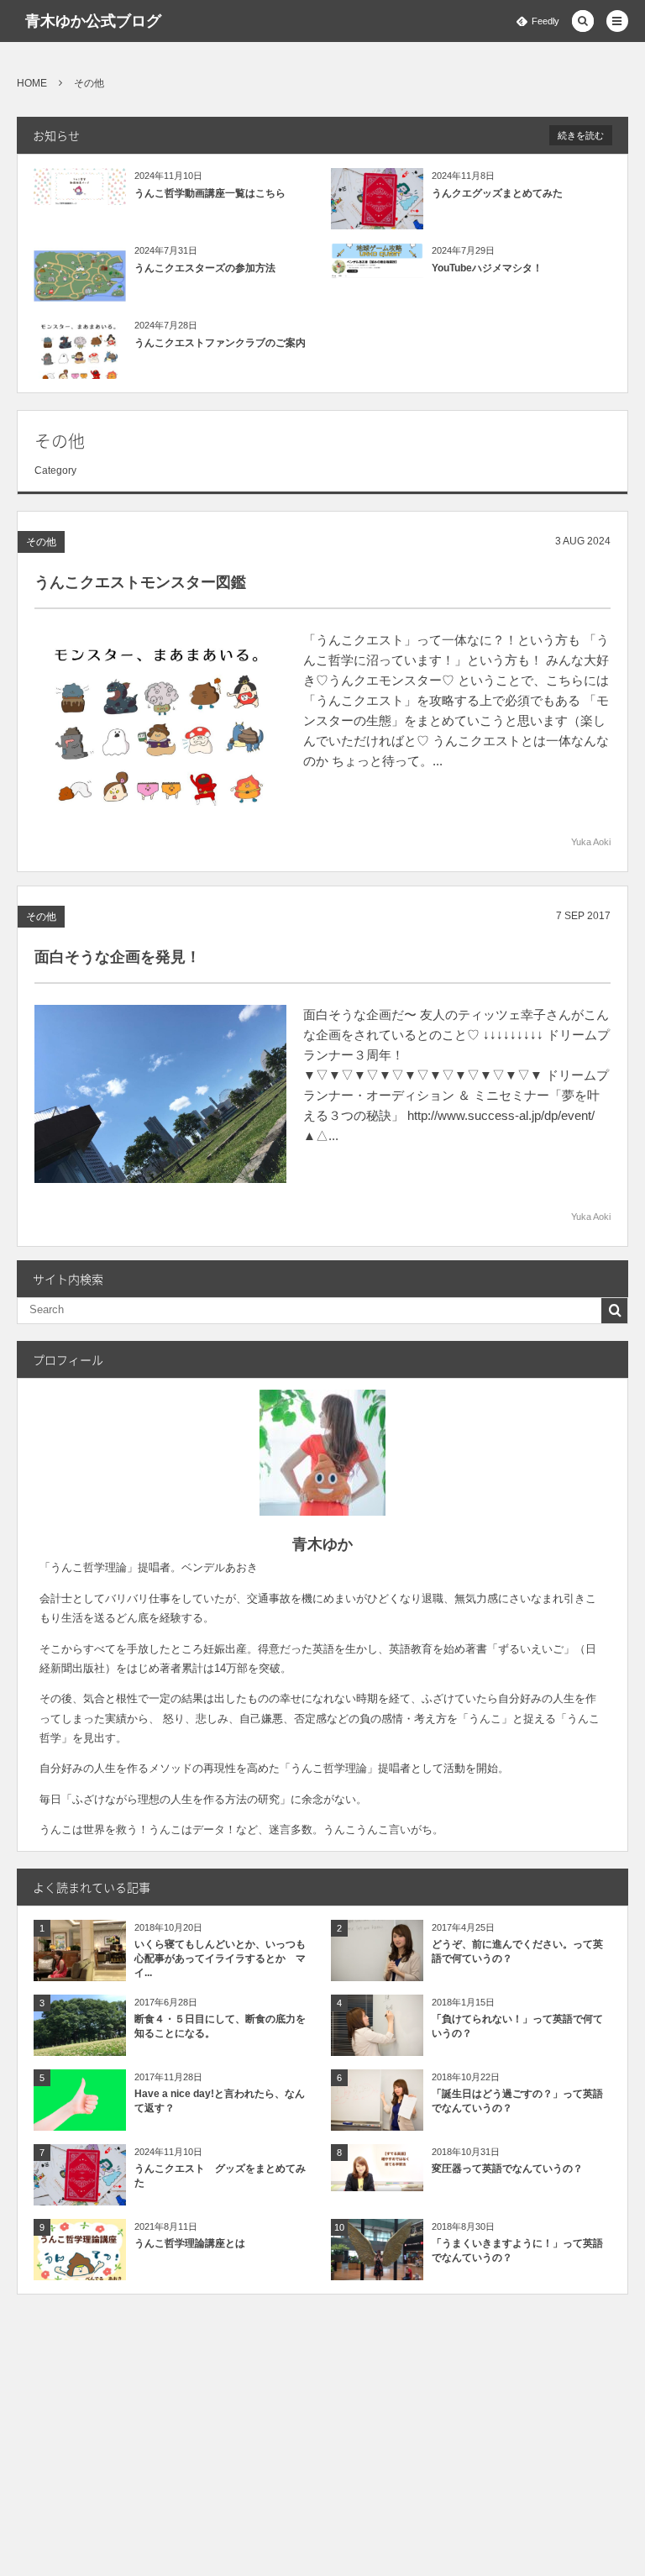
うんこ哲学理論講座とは (190, 2243)
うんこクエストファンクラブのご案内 (220, 343)
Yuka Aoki (591, 842)
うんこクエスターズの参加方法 (205, 268)
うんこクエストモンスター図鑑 (140, 582)
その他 (41, 542)
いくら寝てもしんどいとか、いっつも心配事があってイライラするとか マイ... (220, 1958)
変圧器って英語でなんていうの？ (507, 2169)
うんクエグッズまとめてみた (497, 193)
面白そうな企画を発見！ (118, 957)
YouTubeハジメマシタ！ (487, 268)
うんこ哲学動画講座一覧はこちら (210, 193)
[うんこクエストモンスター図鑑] (160, 719)
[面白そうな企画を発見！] (160, 1094)
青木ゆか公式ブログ (93, 21)
